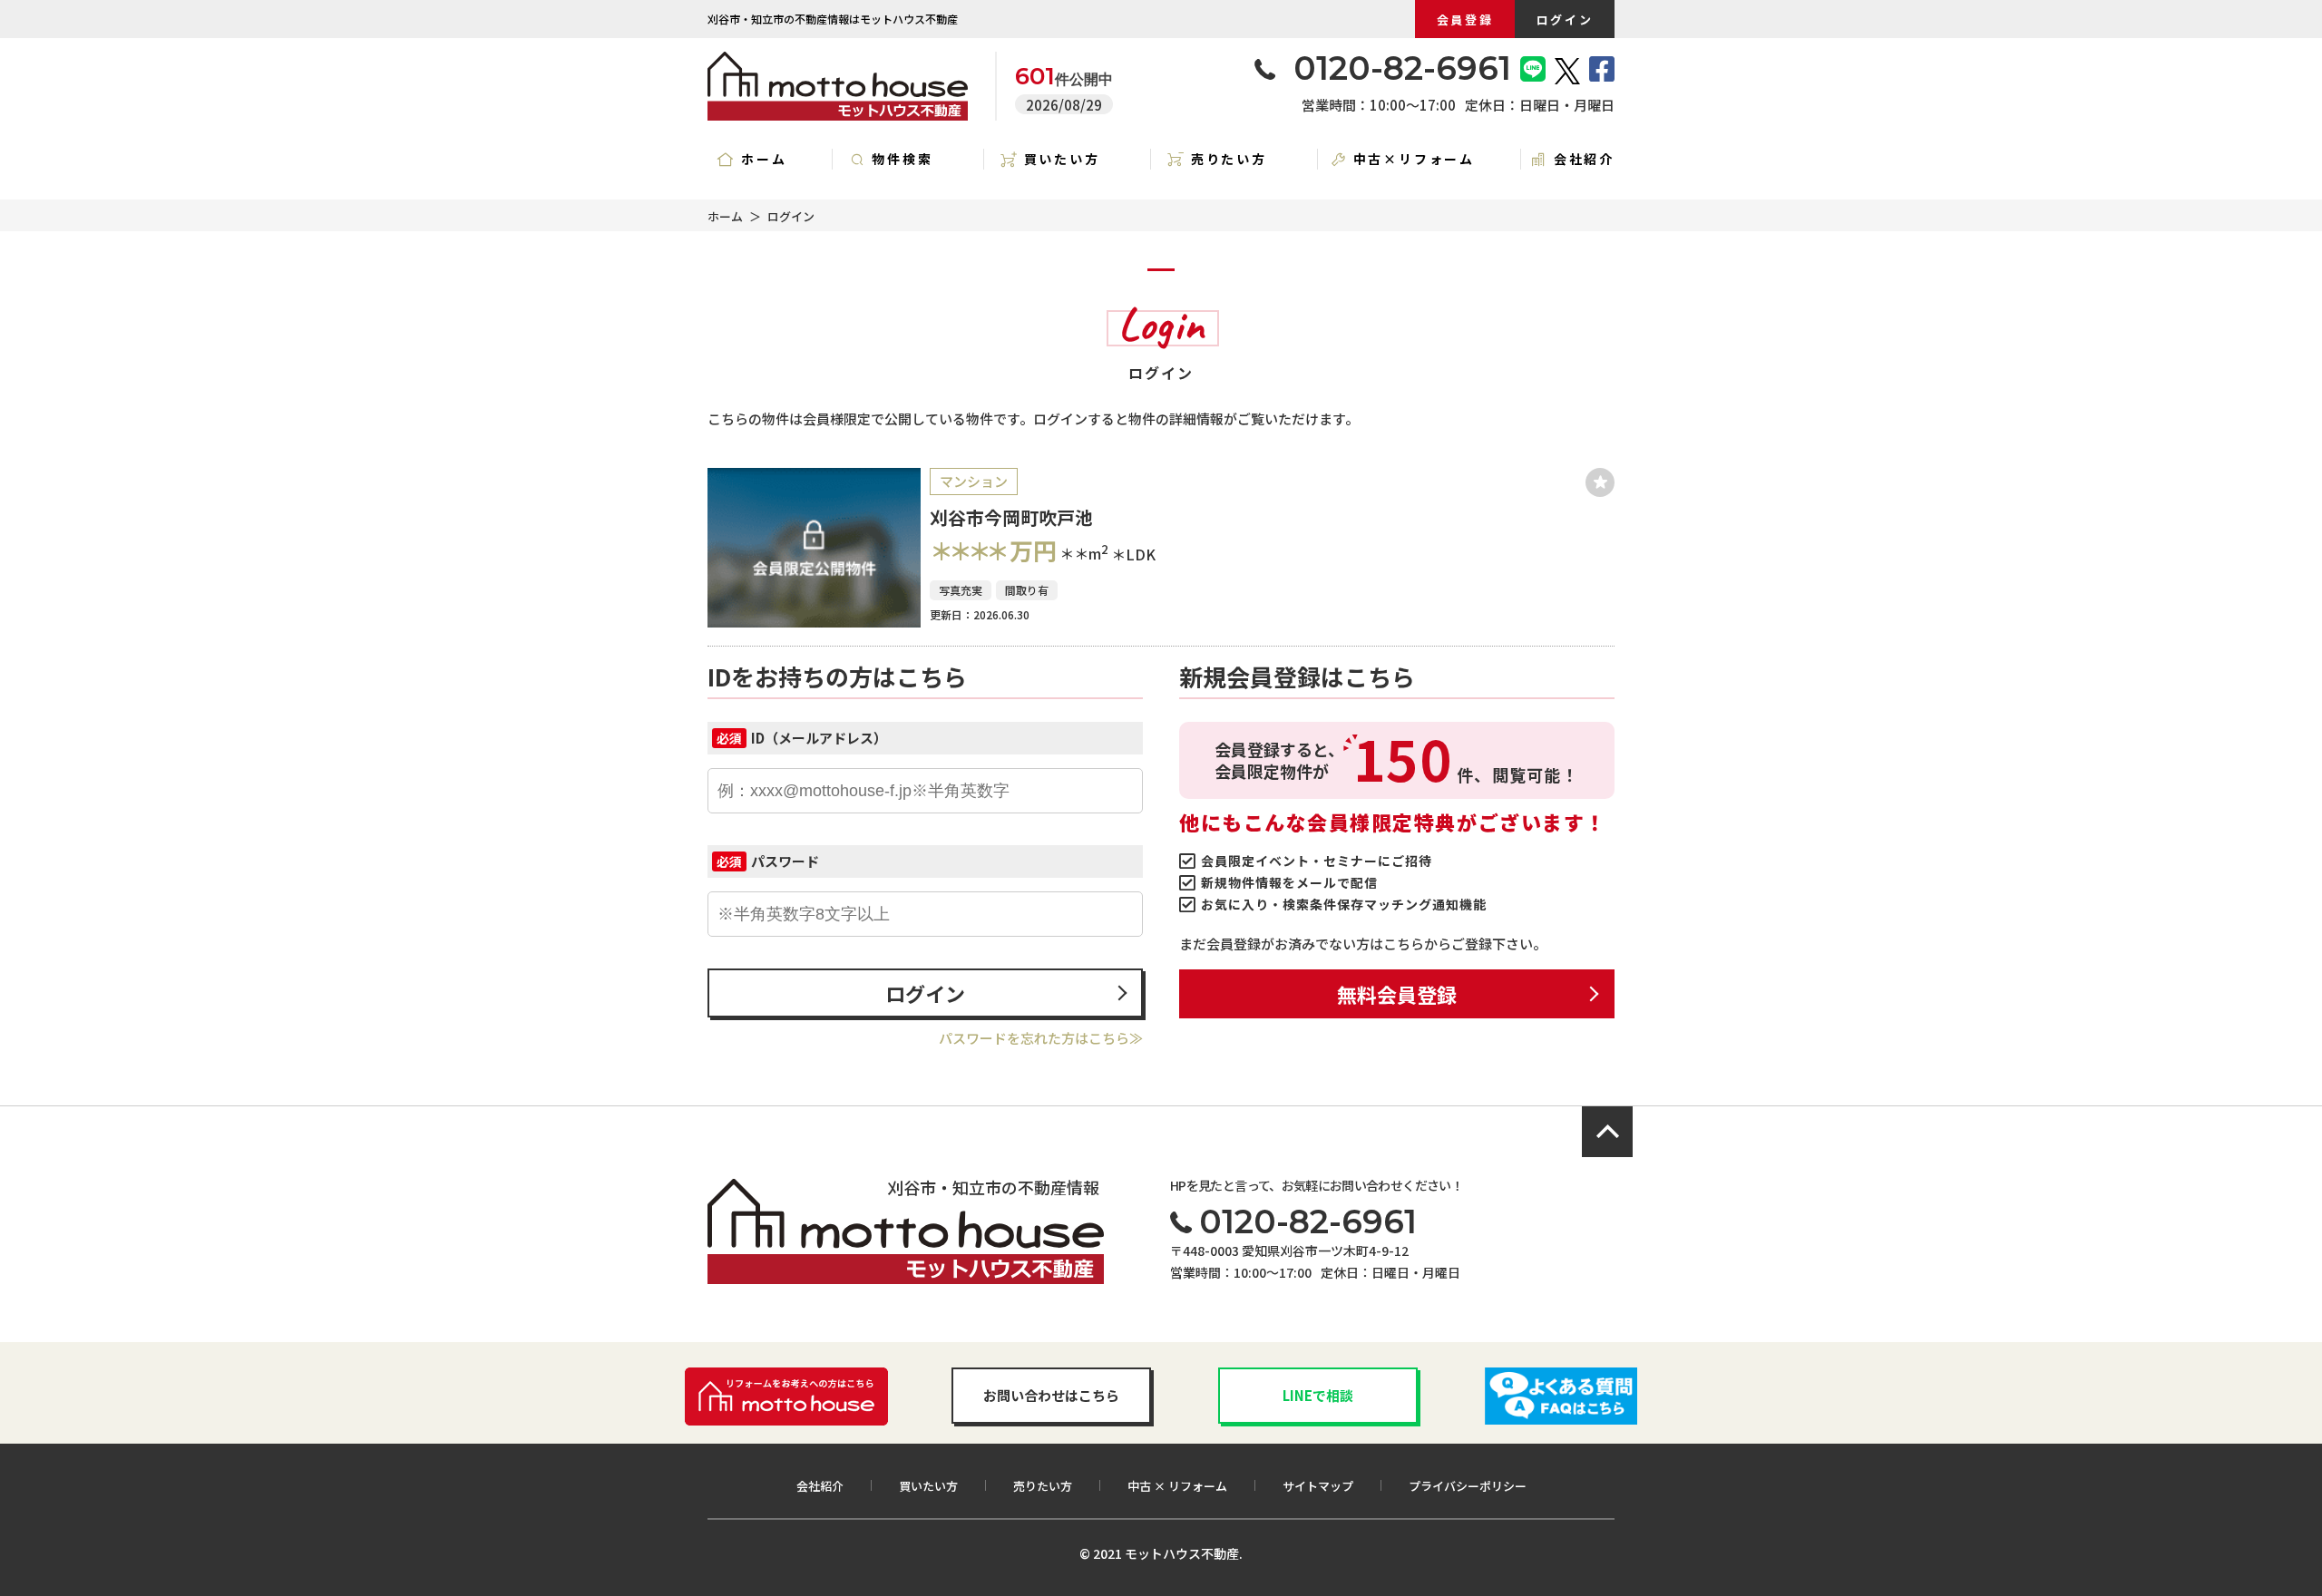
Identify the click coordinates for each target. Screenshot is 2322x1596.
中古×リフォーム (1414, 159)
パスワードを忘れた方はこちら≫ (1041, 1038)
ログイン (1565, 19)
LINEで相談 (1318, 1395)
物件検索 (902, 159)
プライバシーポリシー (1468, 1486)
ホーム (764, 159)
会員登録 (1465, 19)
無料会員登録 (1397, 994)
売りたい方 (1229, 159)
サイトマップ (1318, 1486)
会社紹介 (1584, 159)
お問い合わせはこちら (1051, 1395)
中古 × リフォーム (1177, 1486)
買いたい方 (1062, 159)
